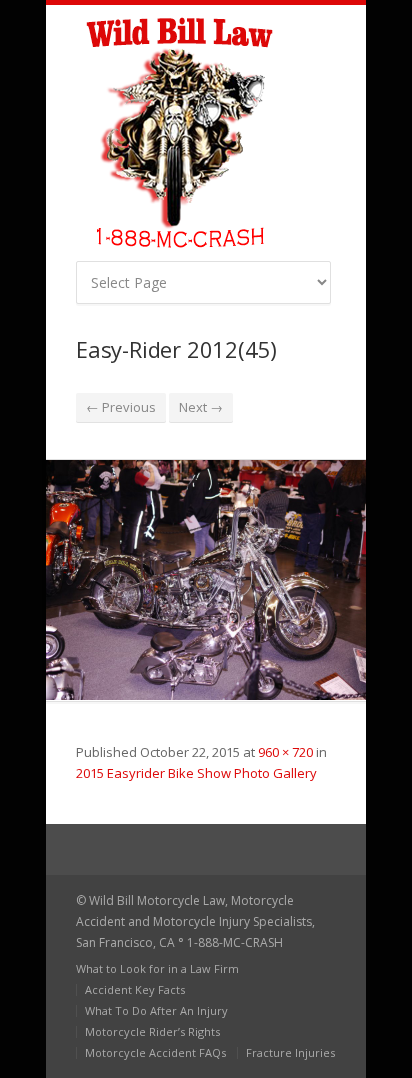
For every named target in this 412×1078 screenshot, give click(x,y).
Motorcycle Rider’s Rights (152, 1031)
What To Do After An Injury (156, 1010)
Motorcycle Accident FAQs (155, 1052)
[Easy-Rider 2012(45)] (206, 580)
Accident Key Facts (135, 989)
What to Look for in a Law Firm (157, 968)
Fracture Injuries (290, 1052)
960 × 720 (285, 752)
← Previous (121, 407)
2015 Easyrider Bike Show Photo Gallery (196, 773)
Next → (201, 407)
